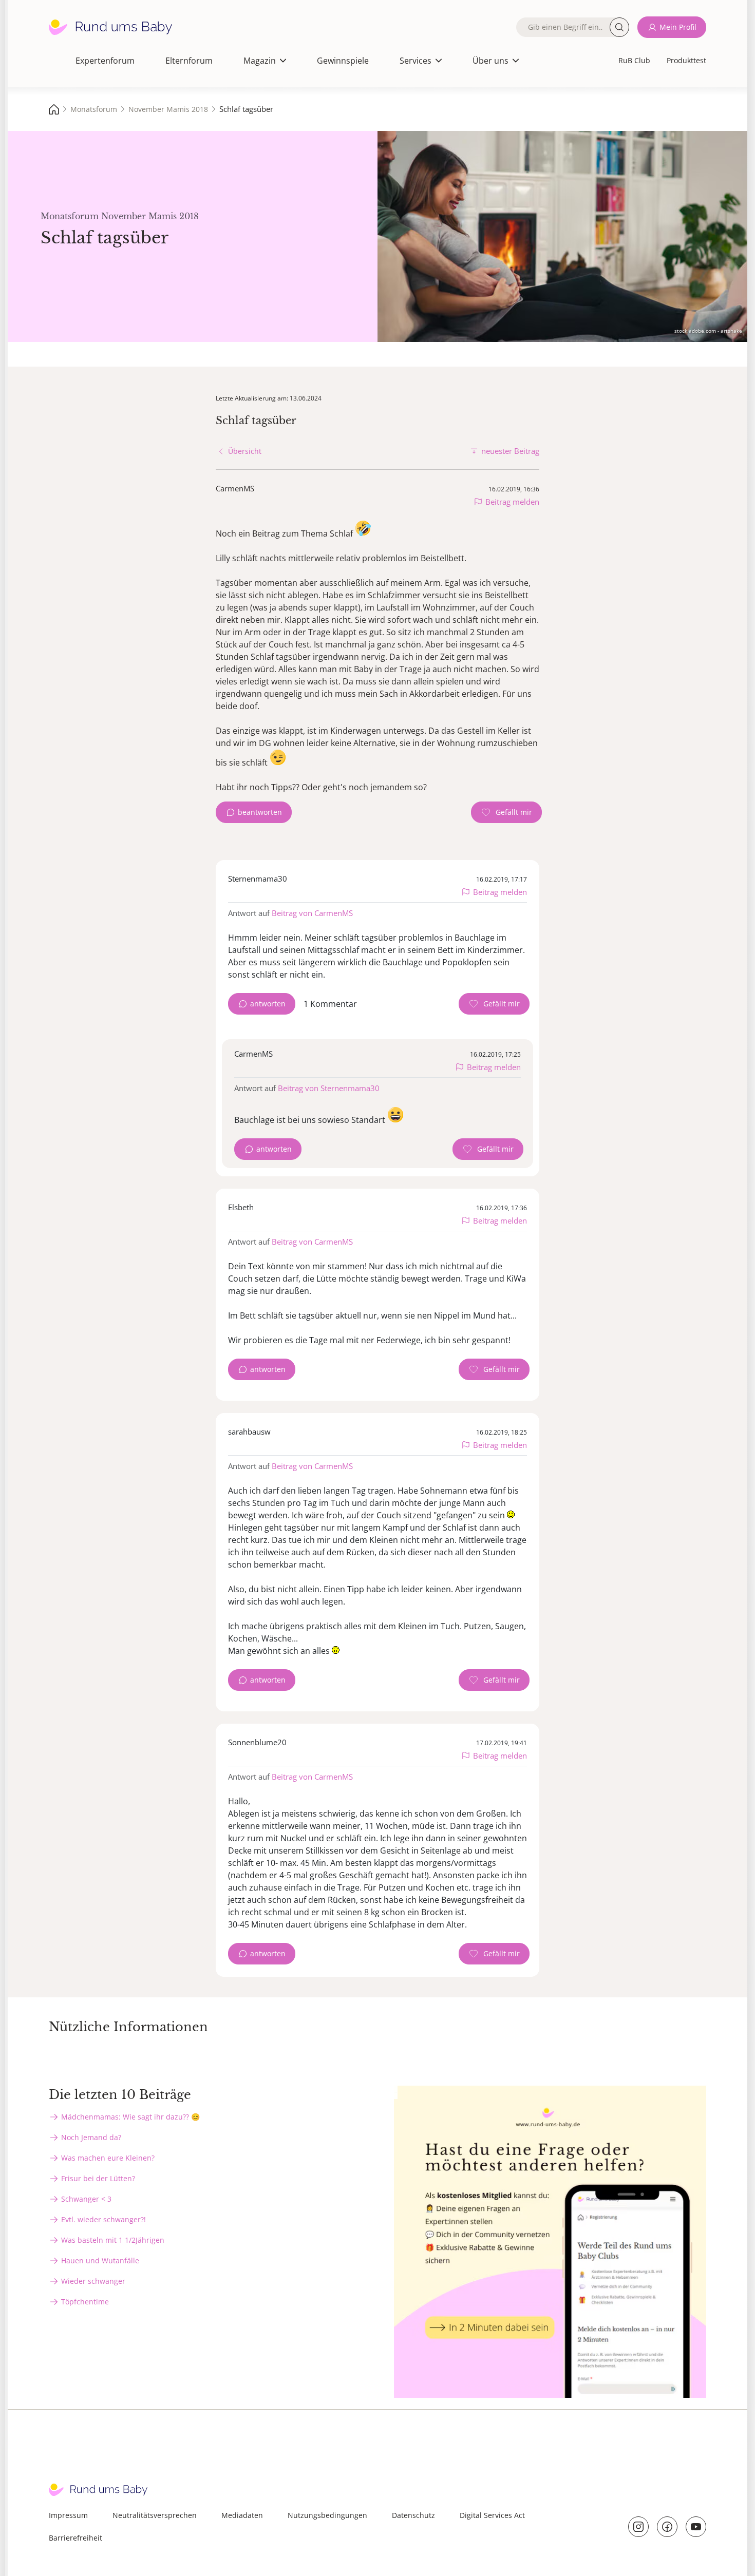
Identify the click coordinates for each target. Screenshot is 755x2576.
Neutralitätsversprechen (155, 2515)
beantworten (260, 812)
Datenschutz (413, 2515)
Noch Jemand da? (91, 2137)
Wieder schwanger (93, 2281)
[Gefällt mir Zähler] (506, 812)
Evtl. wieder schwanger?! (103, 2219)
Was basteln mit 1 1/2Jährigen (113, 2240)
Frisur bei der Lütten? (98, 2178)
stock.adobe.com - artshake (708, 331)
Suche (619, 27)
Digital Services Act (492, 2515)
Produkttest (686, 60)
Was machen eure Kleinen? (108, 2158)
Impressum (68, 2515)
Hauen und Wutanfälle (100, 2260)
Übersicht (245, 451)
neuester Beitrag (510, 451)
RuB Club (634, 60)
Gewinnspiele (343, 61)
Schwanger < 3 (86, 2199)
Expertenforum (105, 61)
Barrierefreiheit (75, 2538)
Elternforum (189, 61)
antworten (268, 1004)
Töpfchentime (85, 2302)
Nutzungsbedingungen (327, 2515)
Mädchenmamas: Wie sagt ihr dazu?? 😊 (130, 2117)
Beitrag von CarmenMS (312, 913)
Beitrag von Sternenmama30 (329, 1088)
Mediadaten (242, 2515)
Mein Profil (678, 27)
